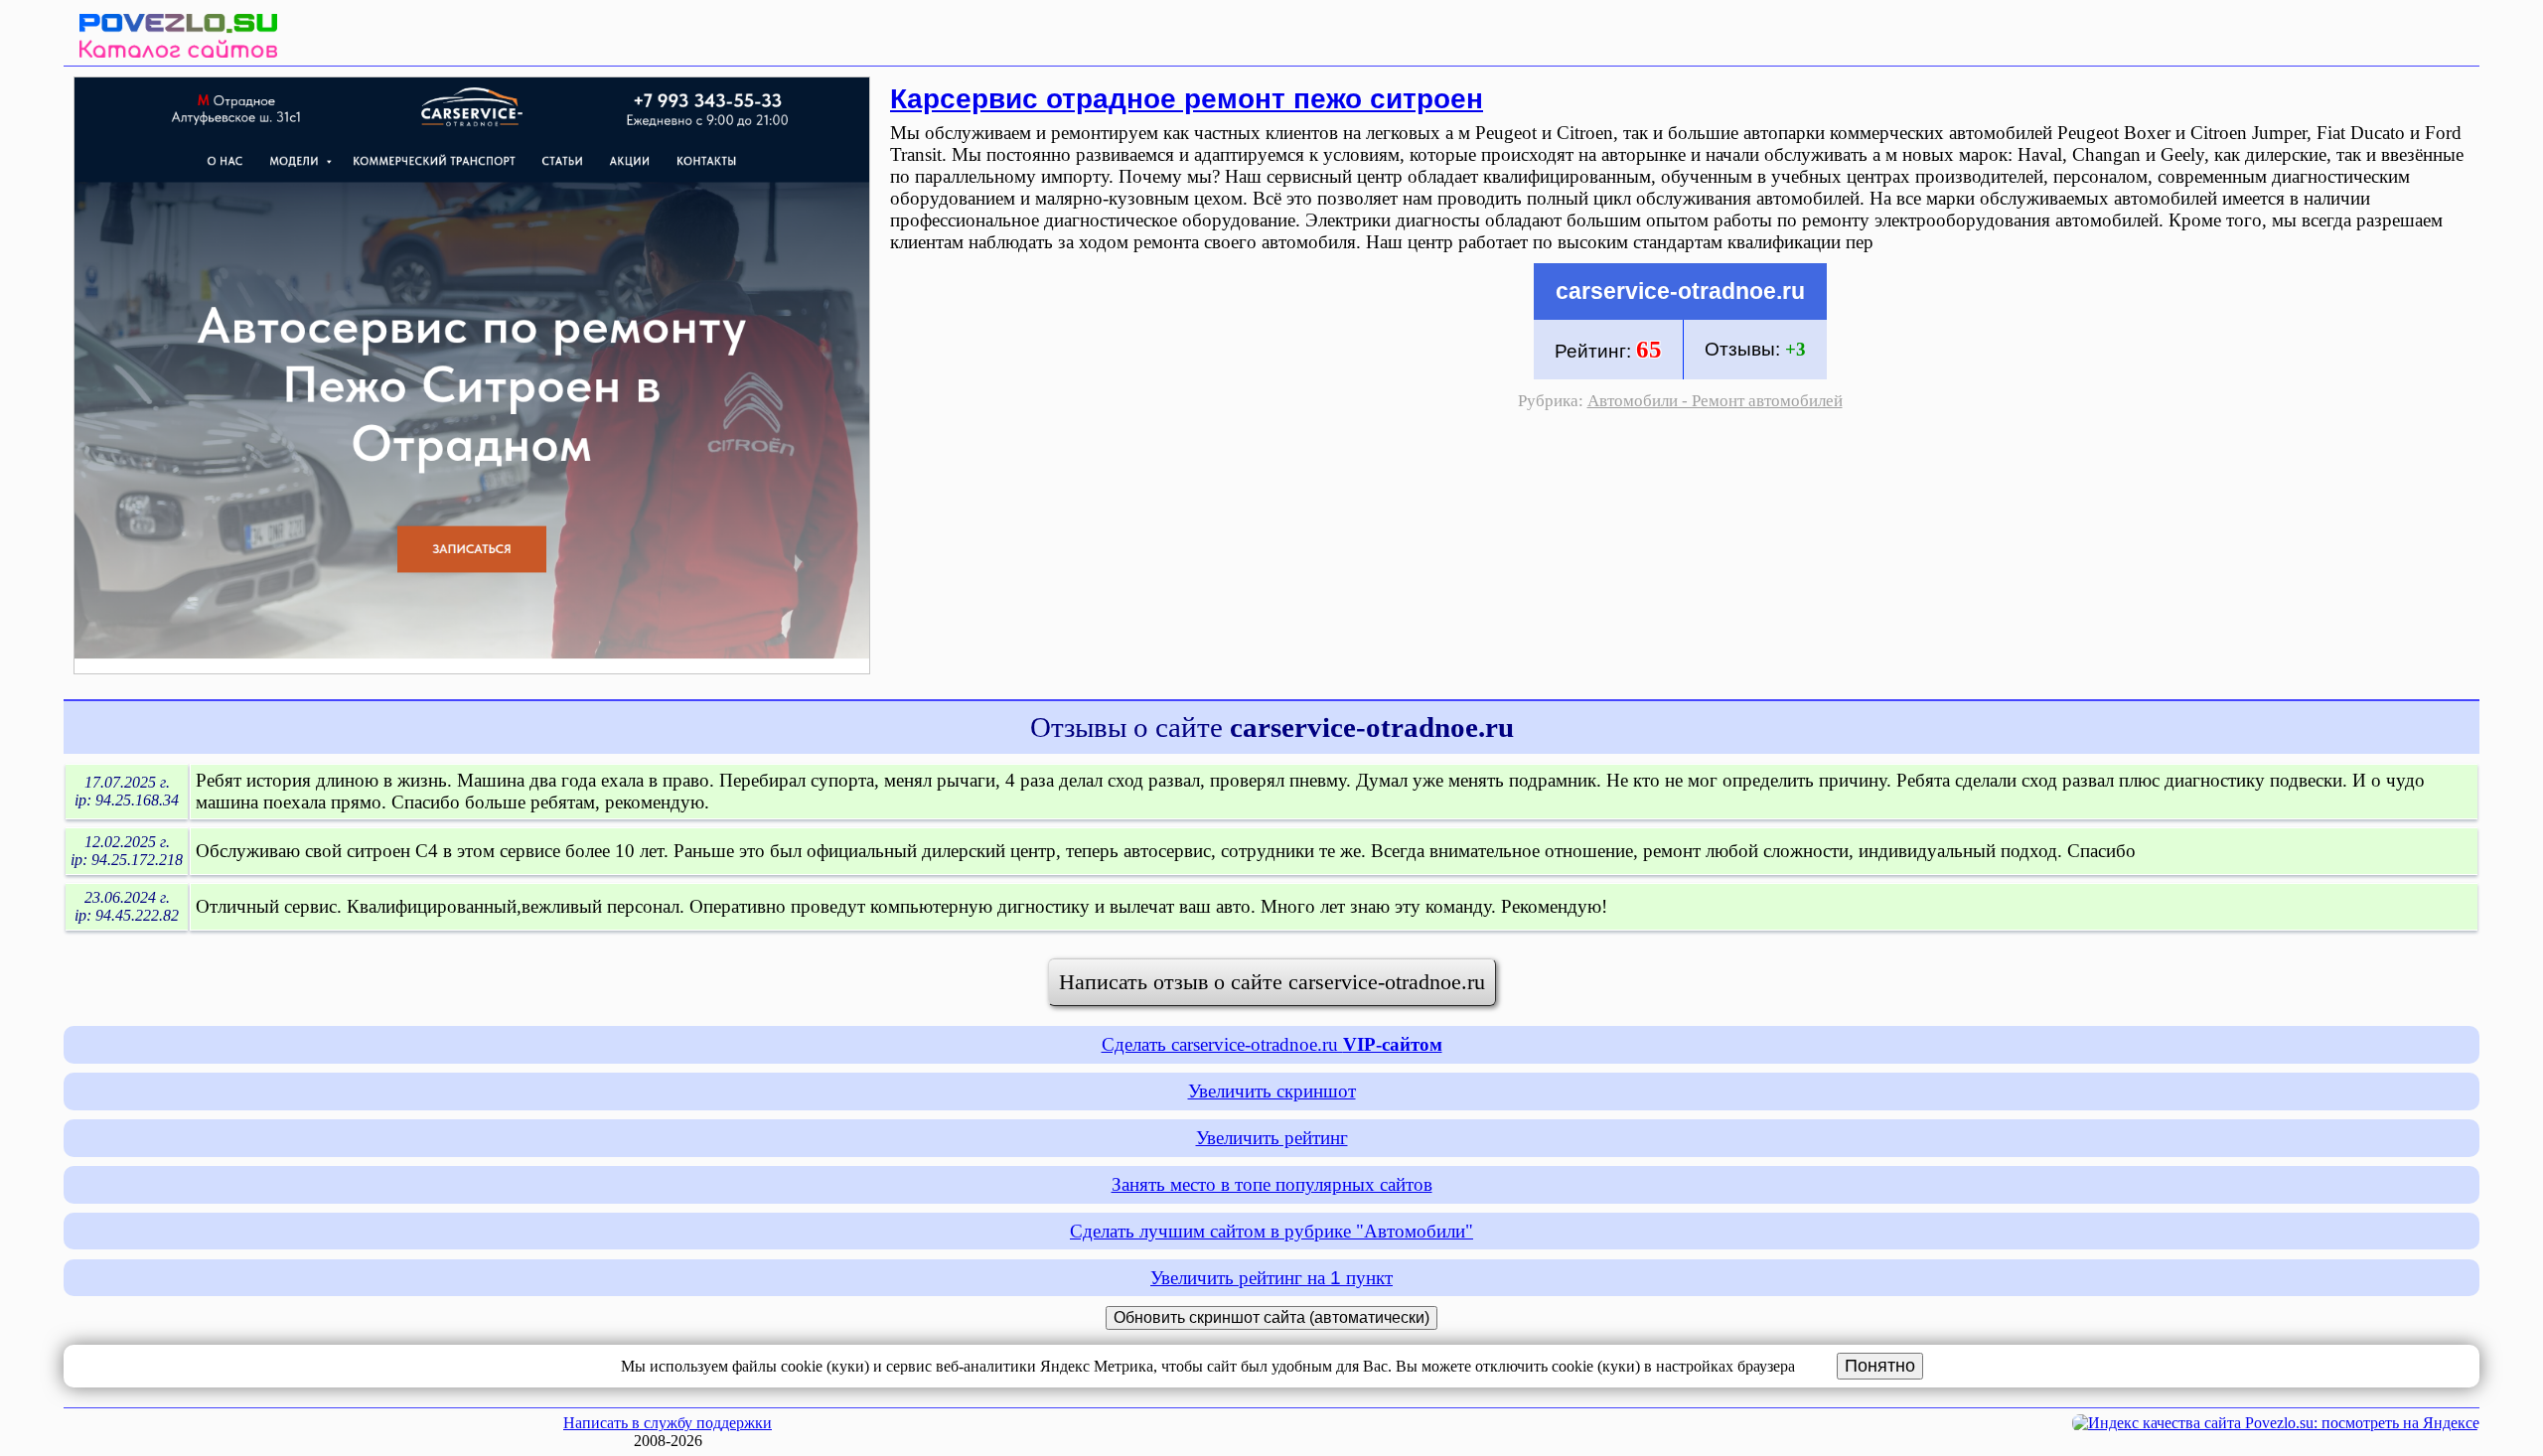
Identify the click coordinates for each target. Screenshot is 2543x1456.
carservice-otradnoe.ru (1680, 291)
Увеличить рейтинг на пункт (1271, 1278)
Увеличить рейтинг (1272, 1138)
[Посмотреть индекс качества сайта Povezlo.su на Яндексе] (2276, 1423)
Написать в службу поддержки (668, 1423)
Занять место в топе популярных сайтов (1272, 1184)
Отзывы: (1755, 349)
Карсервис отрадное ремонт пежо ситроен (1187, 97)
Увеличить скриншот (1272, 1091)
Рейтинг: (1608, 349)
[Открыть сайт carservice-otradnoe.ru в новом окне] (472, 668)
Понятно (1880, 1366)
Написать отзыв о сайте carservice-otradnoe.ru (1272, 982)
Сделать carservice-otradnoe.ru (1272, 1044)
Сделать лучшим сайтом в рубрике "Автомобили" (1271, 1231)
